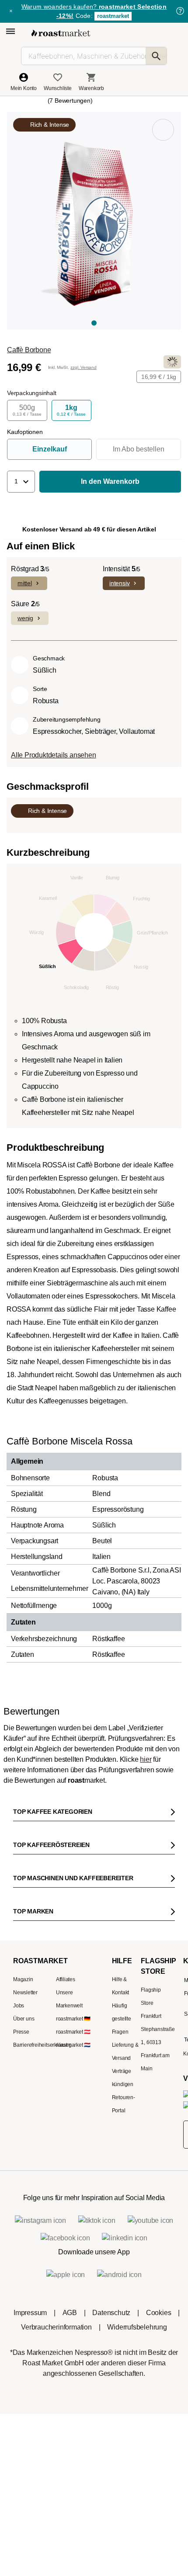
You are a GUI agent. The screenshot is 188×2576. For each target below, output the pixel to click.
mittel (25, 583)
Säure (25, 604)
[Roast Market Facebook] (120, 2094)
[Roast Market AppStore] (81, 2135)
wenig (25, 618)
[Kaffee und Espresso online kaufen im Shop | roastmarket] (61, 33)
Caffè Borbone (29, 350)
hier (146, 1759)
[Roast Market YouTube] (94, 2094)
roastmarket (113, 16)
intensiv (119, 583)
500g (27, 410)
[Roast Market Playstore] (107, 2135)
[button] (21, 482)
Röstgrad (30, 569)
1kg (71, 410)
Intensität (122, 569)
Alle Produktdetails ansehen (54, 755)
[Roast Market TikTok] (68, 2094)
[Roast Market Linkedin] (147, 2094)
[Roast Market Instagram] (41, 2094)
